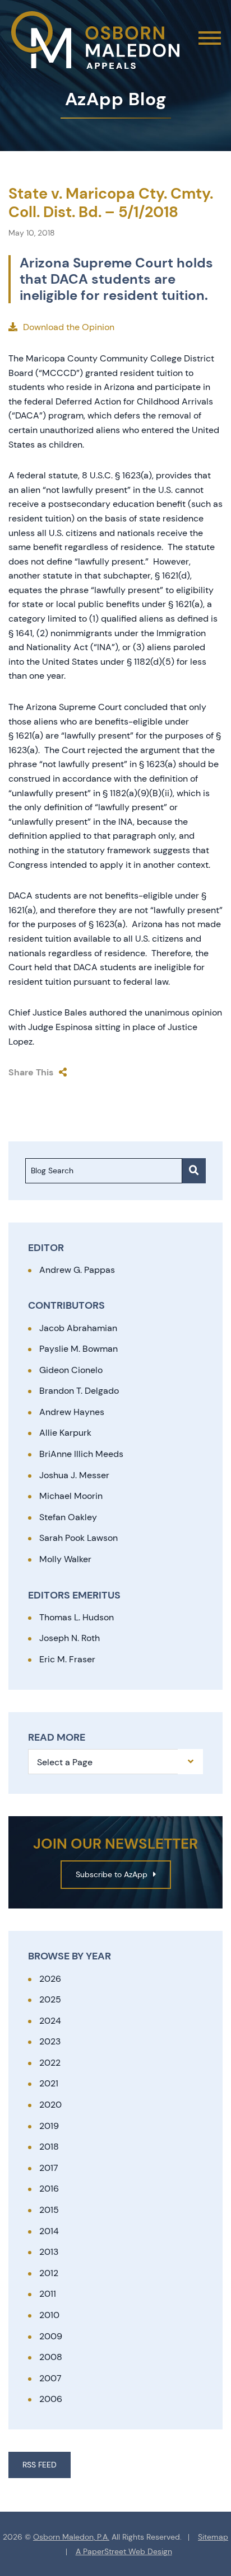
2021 (49, 2083)
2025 (50, 1999)
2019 (49, 2126)
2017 (49, 2168)
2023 (50, 2041)
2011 (48, 2294)
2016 (49, 2189)
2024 (50, 2021)
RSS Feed (40, 2465)
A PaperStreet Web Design (124, 2552)
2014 (49, 2231)
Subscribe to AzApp (112, 1874)
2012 (49, 2273)
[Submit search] (194, 1171)
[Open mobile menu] (210, 38)
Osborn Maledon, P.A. (71, 2537)
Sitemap (213, 2537)
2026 (50, 1979)
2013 (49, 2252)
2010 (49, 2315)
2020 (50, 2105)
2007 (50, 2378)
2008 (51, 2357)
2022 (50, 2063)
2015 (49, 2210)
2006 (51, 2399)
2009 (51, 2336)
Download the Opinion (69, 327)
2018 (49, 2147)
